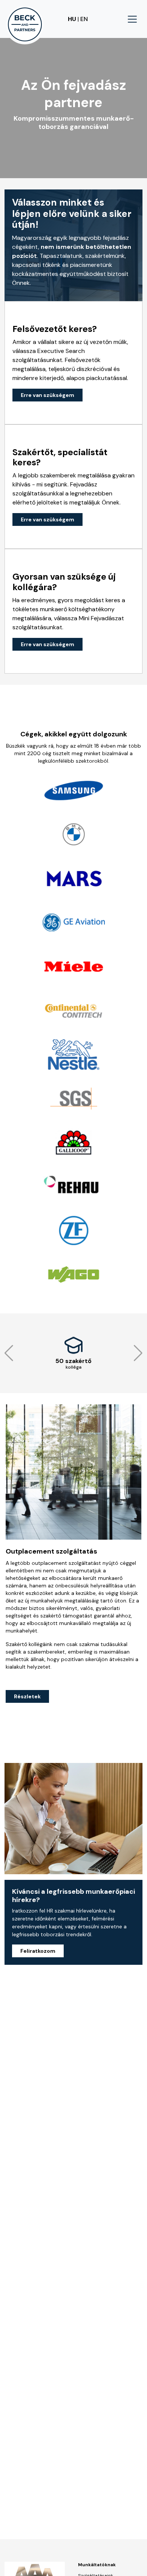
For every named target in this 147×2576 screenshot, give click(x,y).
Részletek (27, 1696)
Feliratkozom (38, 1951)
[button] (9, 1353)
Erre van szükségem (47, 395)
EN (84, 19)
